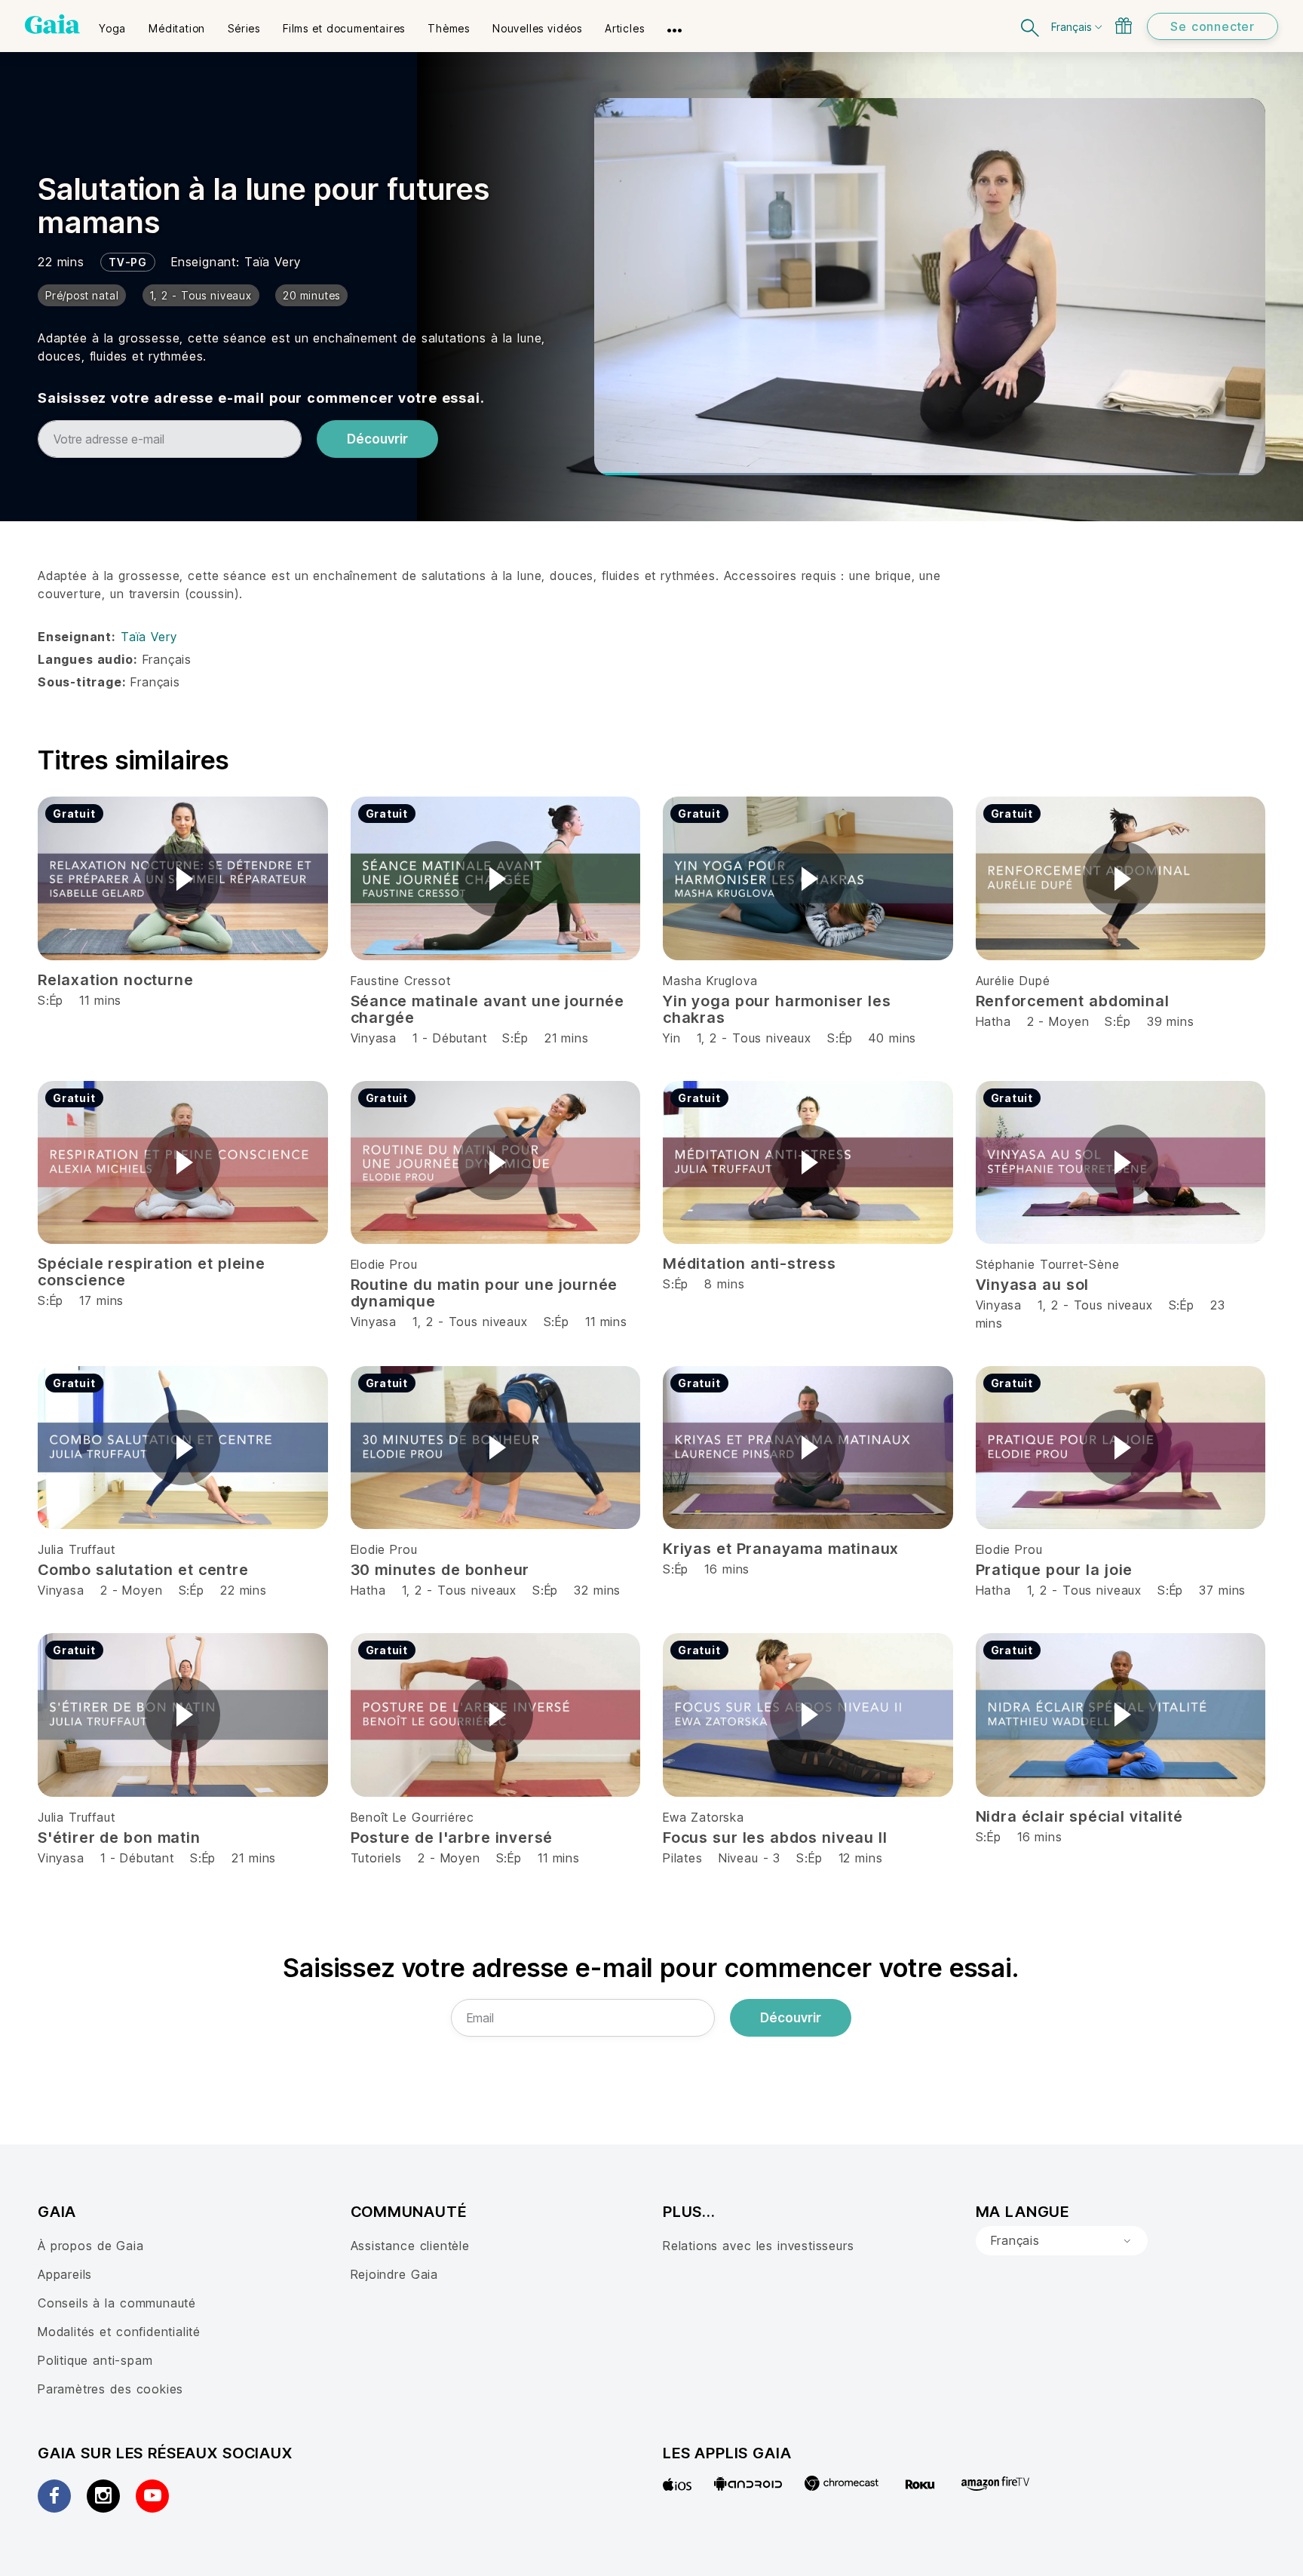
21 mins (567, 1038)
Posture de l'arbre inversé (452, 1838)
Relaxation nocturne (115, 980)
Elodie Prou (384, 1264)
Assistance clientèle (410, 2246)
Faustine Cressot (401, 981)
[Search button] (1031, 26)
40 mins (892, 1038)
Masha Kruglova (710, 981)
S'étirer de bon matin (119, 1838)
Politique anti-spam (95, 2360)
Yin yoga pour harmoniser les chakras (777, 1009)
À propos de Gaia (91, 2246)
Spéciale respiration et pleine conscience (152, 1272)
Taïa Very (272, 262)
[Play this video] (182, 879)
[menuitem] (112, 23)
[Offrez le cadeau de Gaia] (1124, 26)
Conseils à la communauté (117, 2303)
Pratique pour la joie (1055, 1570)
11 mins (606, 1322)
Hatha (993, 1021)
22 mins (244, 1590)
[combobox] (1062, 2241)
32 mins (597, 1590)
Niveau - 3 (750, 1858)
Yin (671, 1038)
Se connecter (1213, 26)
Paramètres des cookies (110, 2389)
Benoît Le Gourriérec (413, 1817)
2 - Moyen (1061, 1021)
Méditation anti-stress (750, 1263)
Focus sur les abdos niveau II (775, 1838)
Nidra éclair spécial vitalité (1079, 1816)
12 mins (861, 1858)
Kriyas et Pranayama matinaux (781, 1549)
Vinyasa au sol (1033, 1285)
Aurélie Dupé (1013, 981)
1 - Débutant (452, 1038)
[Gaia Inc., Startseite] (52, 24)
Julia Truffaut (76, 1549)
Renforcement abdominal (1073, 1001)
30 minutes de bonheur (440, 1570)
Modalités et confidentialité (119, 2332)
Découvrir (377, 439)
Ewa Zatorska (704, 1817)
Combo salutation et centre (143, 1570)
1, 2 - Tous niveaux (754, 1038)
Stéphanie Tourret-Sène (1048, 1264)
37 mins (1222, 1590)
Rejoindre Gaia (394, 2274)
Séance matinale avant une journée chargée (488, 1009)
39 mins (1171, 1021)
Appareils (65, 2274)
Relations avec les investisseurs (758, 2246)
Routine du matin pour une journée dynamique (484, 1293)
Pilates (683, 1858)
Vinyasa (374, 1038)
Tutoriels (376, 1858)
